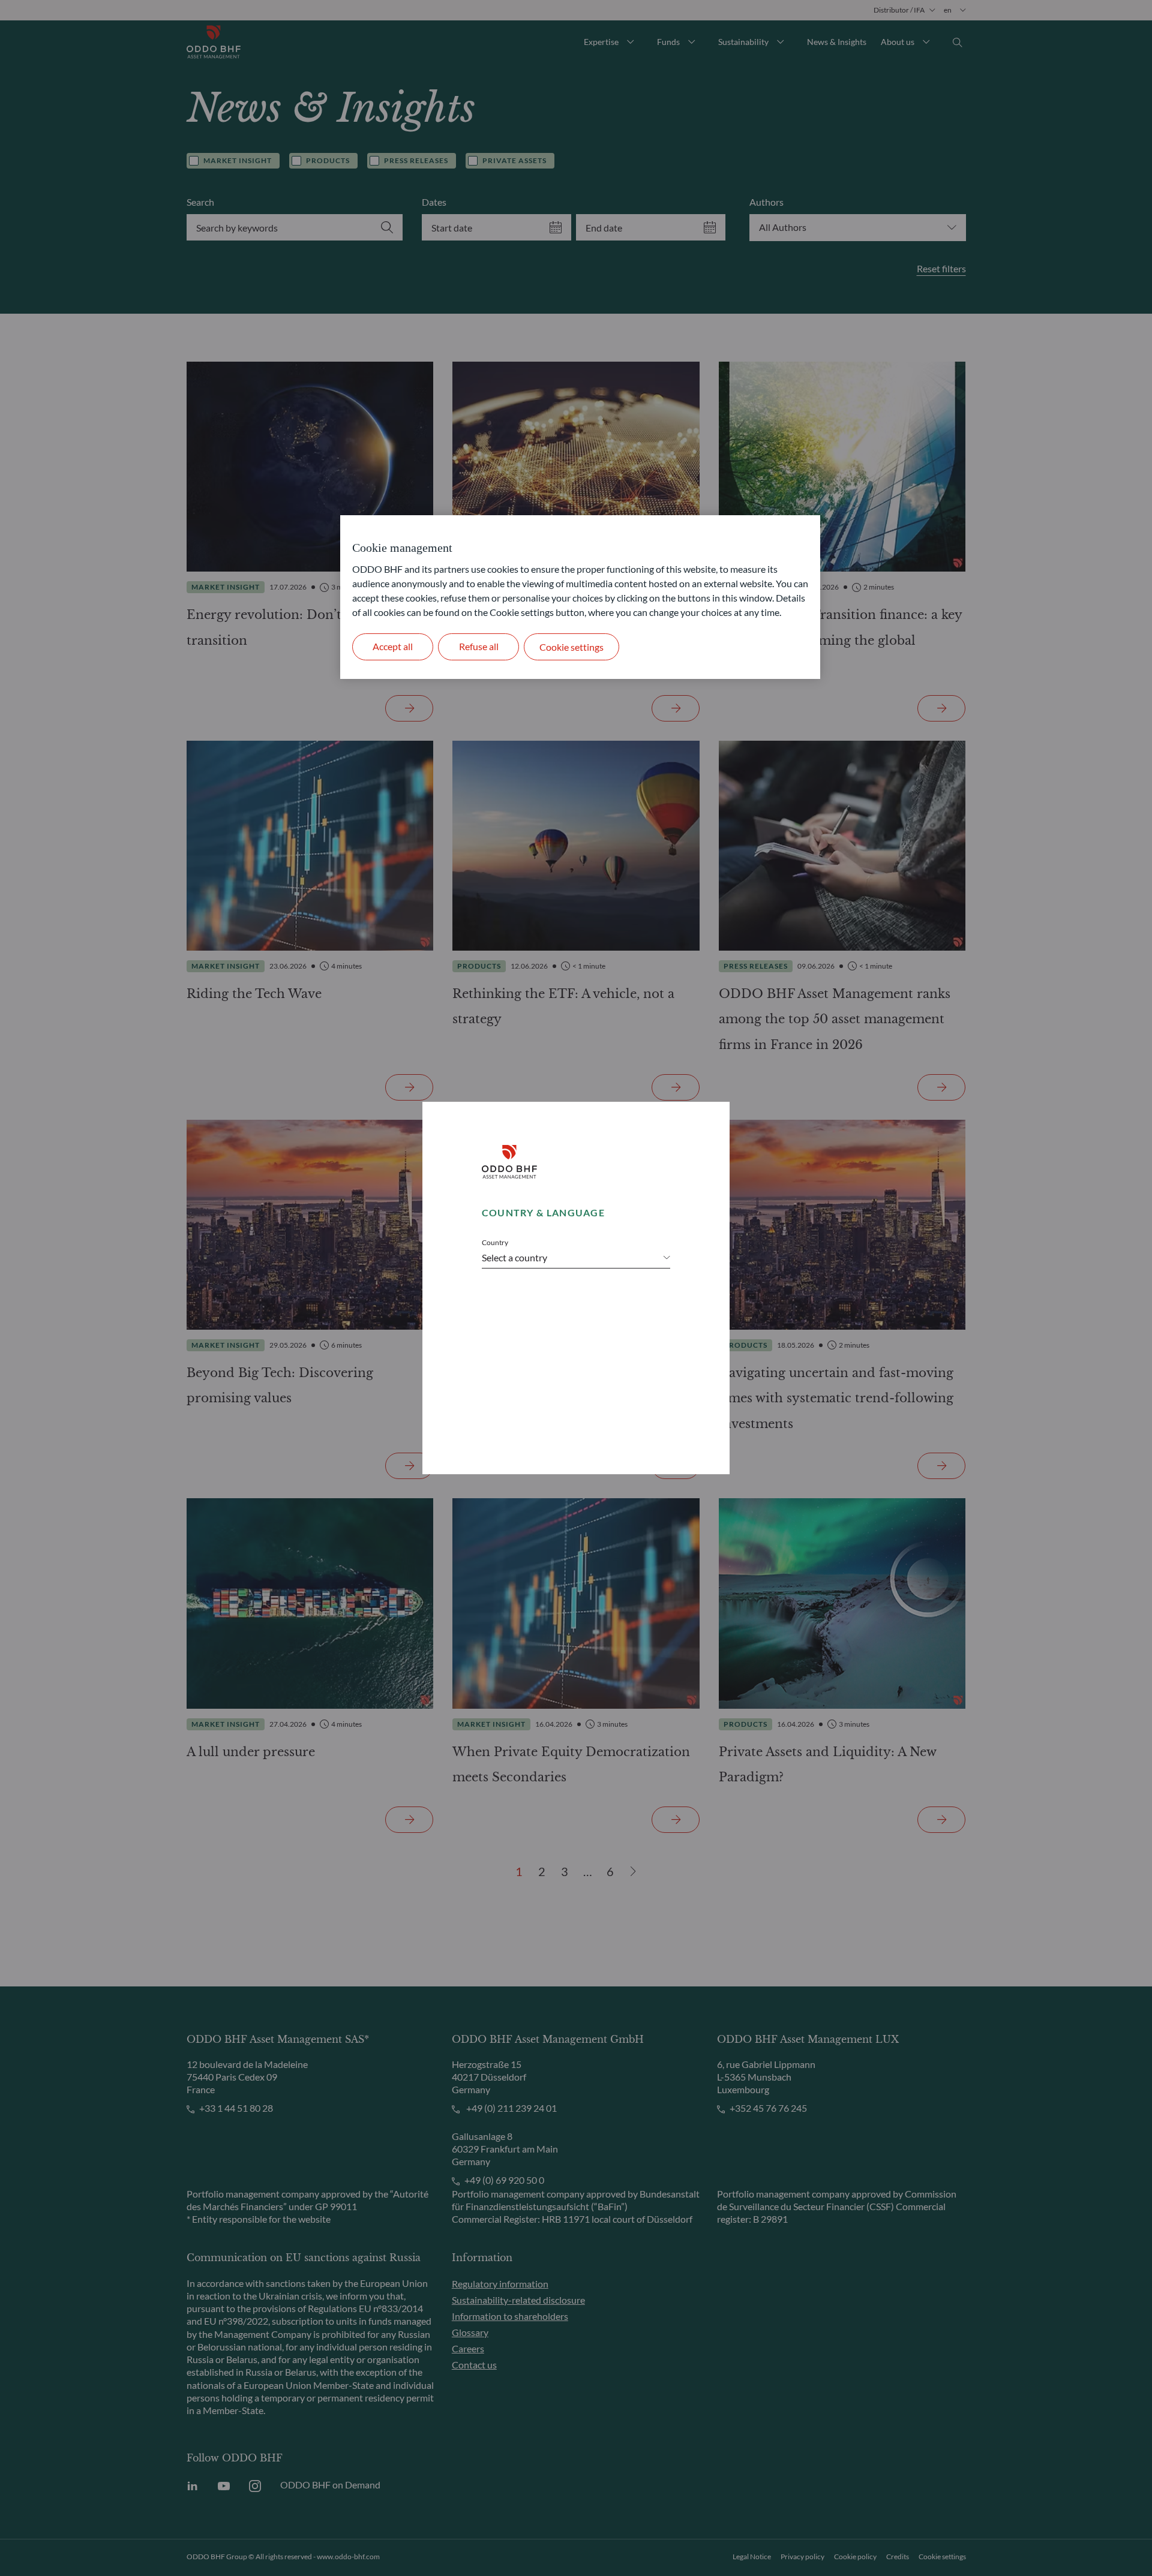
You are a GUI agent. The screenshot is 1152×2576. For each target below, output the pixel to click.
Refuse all (479, 646)
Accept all (393, 646)
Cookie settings (571, 647)
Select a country (514, 1257)
